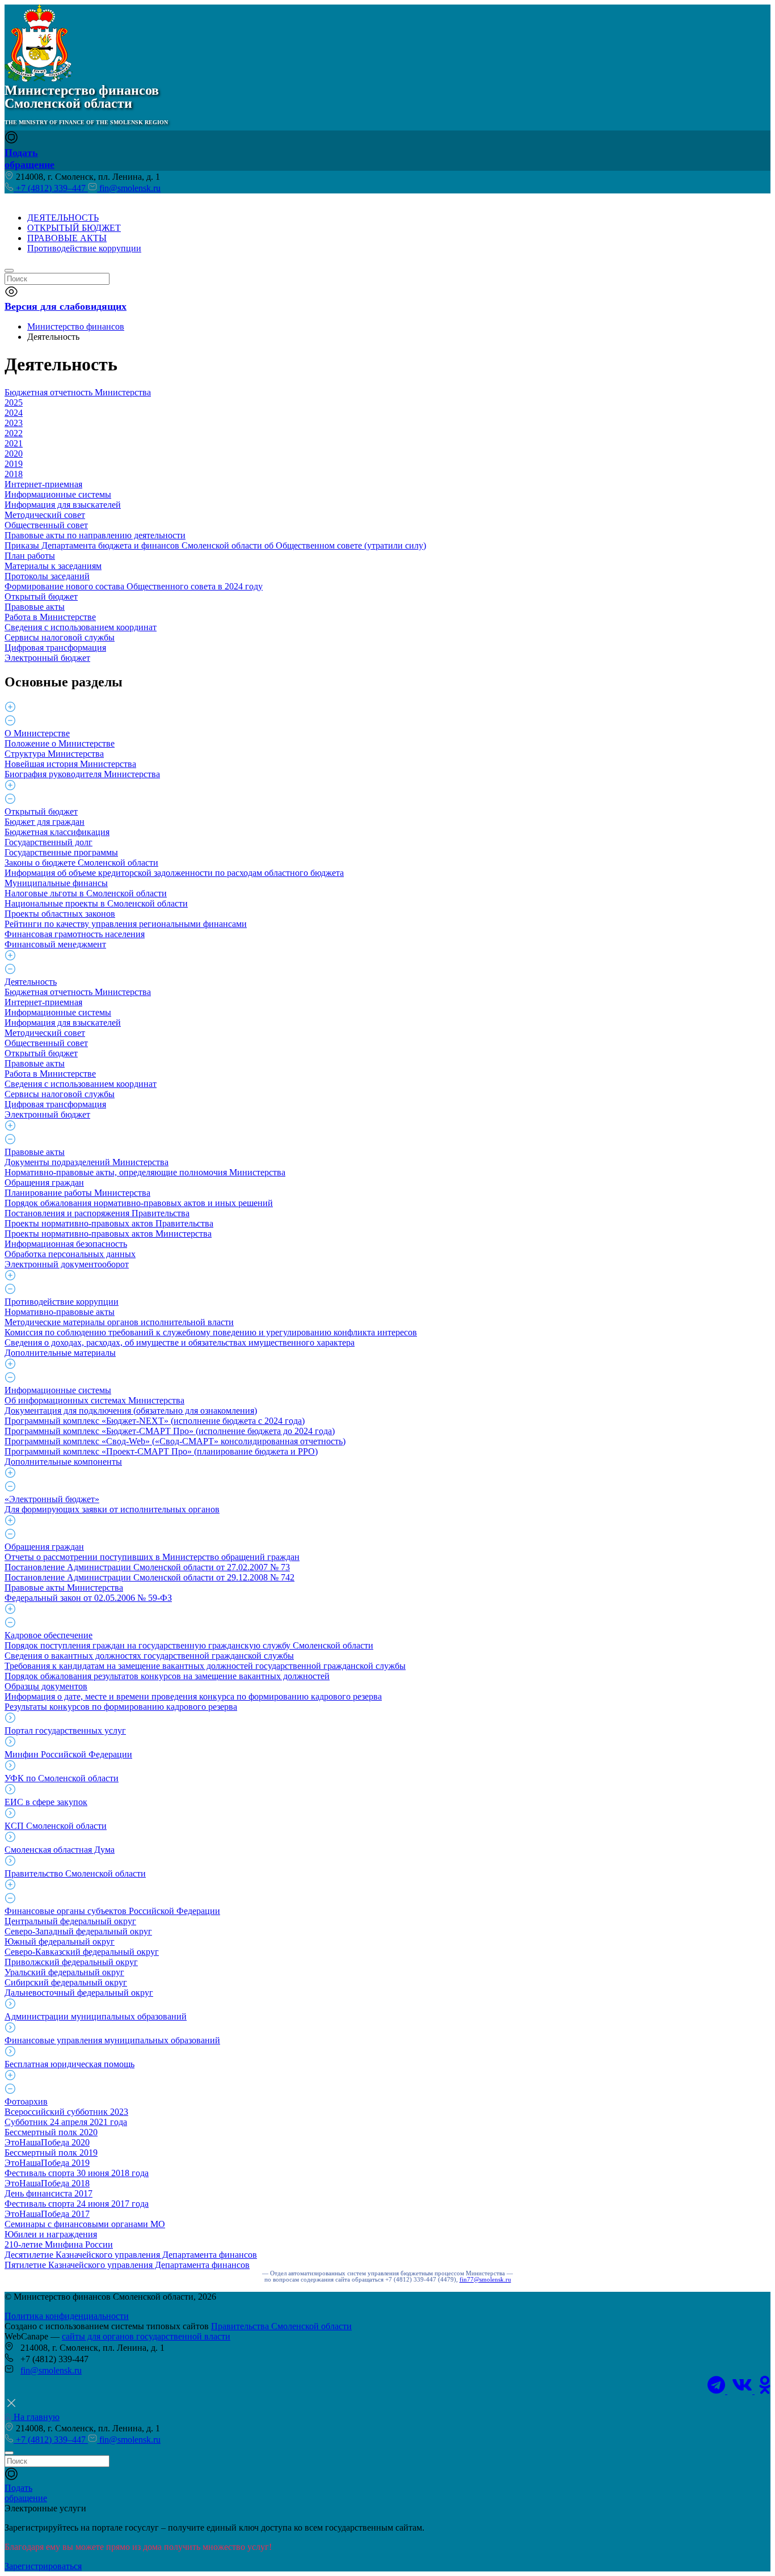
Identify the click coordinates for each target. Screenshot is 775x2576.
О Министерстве (37, 733)
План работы (30, 556)
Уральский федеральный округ (64, 1972)
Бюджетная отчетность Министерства (78, 392)
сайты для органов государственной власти (146, 2336)
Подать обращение (30, 159)
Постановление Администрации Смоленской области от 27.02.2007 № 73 (147, 1567)
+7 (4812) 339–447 (51, 188)
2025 (14, 402)
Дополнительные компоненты (63, 1462)
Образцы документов (46, 1686)
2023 (14, 423)
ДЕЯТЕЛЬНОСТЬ (63, 218)
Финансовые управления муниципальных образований (112, 2040)
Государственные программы (61, 852)
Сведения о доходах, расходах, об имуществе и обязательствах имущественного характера (180, 1342)
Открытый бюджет (41, 596)
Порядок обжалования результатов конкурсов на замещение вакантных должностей (167, 1676)
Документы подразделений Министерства (87, 1162)
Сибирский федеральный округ (66, 1982)
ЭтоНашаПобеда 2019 (47, 2163)
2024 (14, 413)
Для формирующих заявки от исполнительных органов (112, 1509)
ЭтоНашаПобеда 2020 (47, 2142)
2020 (14, 454)
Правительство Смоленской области (75, 1873)
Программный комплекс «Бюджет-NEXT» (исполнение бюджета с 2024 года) (155, 1421)
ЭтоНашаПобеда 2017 (47, 2214)
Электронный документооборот (67, 1264)
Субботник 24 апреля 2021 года (66, 2122)
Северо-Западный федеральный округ (78, 1931)
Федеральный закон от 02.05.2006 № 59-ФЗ (88, 1598)
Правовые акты (35, 607)
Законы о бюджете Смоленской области (81, 863)
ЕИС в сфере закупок (46, 1802)
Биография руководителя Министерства (82, 774)
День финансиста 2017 (49, 2193)
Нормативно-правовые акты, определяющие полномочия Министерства (145, 1172)
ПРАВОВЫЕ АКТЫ (67, 238)
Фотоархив (26, 2101)
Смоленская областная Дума (60, 1850)
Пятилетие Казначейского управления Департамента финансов (127, 2265)
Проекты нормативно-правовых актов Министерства (108, 1234)
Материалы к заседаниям (53, 566)
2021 (14, 443)
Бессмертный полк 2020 (51, 2132)
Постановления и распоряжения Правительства (97, 1213)
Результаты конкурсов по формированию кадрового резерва (121, 1707)
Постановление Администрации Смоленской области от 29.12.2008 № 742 (149, 1577)
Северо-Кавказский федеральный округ (82, 1952)
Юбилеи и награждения (51, 2234)
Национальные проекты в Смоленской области (96, 903)
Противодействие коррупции (84, 248)
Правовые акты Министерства (64, 1588)
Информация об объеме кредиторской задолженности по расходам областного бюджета (174, 873)
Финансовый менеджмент (55, 944)
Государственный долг (49, 842)
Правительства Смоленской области (281, 2326)
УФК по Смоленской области (62, 1778)
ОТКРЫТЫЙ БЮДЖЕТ (74, 228)
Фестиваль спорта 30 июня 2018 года (77, 2173)
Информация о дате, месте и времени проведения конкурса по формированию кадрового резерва (193, 1696)
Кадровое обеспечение (49, 1635)
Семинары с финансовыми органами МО (85, 2224)
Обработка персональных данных (70, 1254)
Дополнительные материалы (60, 1353)
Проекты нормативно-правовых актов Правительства (109, 1223)
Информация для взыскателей (63, 505)
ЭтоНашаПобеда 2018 (47, 2183)
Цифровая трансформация (55, 648)
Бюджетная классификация (57, 832)
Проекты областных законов (60, 914)
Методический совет (45, 515)
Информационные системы (58, 494)
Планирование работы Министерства (77, 1193)
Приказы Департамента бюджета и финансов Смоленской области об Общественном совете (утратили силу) (215, 545)
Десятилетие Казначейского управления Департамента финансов (131, 2255)
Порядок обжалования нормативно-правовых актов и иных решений (139, 1203)
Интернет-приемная (43, 484)
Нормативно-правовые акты (60, 1312)
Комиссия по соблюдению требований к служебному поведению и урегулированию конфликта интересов (211, 1332)
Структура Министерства (54, 754)
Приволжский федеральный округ (71, 1962)
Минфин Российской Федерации (68, 1754)
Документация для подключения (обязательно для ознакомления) (131, 1411)
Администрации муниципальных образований (96, 2016)
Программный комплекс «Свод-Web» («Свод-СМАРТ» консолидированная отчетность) (175, 1441)
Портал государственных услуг (65, 1730)
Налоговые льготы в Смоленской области (86, 893)
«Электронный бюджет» (52, 1499)
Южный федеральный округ (60, 1942)
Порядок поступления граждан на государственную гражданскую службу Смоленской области (189, 1645)
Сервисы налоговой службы (60, 637)
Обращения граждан (44, 1182)
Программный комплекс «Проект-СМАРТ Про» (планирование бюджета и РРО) (161, 1451)
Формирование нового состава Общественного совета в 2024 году (134, 586)
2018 (14, 474)
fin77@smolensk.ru (485, 2280)
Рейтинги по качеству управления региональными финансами (126, 924)
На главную (35, 2417)
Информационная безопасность (66, 1244)
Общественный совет (46, 525)
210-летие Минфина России (59, 2244)
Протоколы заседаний (47, 576)
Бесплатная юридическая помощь (70, 2064)
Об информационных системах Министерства (94, 1400)
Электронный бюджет (47, 658)
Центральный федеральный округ (70, 1921)
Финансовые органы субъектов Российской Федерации (112, 1911)
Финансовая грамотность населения (75, 934)
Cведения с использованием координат (81, 627)
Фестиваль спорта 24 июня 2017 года (77, 2204)
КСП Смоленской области (56, 1826)
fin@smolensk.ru (129, 188)
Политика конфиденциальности (67, 2316)
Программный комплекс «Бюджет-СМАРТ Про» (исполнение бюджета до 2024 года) (170, 1431)
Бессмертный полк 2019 (51, 2153)
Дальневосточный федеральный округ (79, 1993)
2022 (14, 433)
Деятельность (31, 982)
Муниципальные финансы (56, 883)
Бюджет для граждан (45, 822)
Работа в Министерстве (50, 617)
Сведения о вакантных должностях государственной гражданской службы (149, 1656)
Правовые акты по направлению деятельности (95, 535)
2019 (14, 464)
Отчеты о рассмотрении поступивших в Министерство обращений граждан (152, 1557)
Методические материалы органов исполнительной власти (119, 1322)
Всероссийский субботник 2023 (66, 2112)
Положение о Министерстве (60, 743)
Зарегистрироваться (43, 2566)
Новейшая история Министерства (70, 764)
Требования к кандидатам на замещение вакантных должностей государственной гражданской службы (205, 1666)
